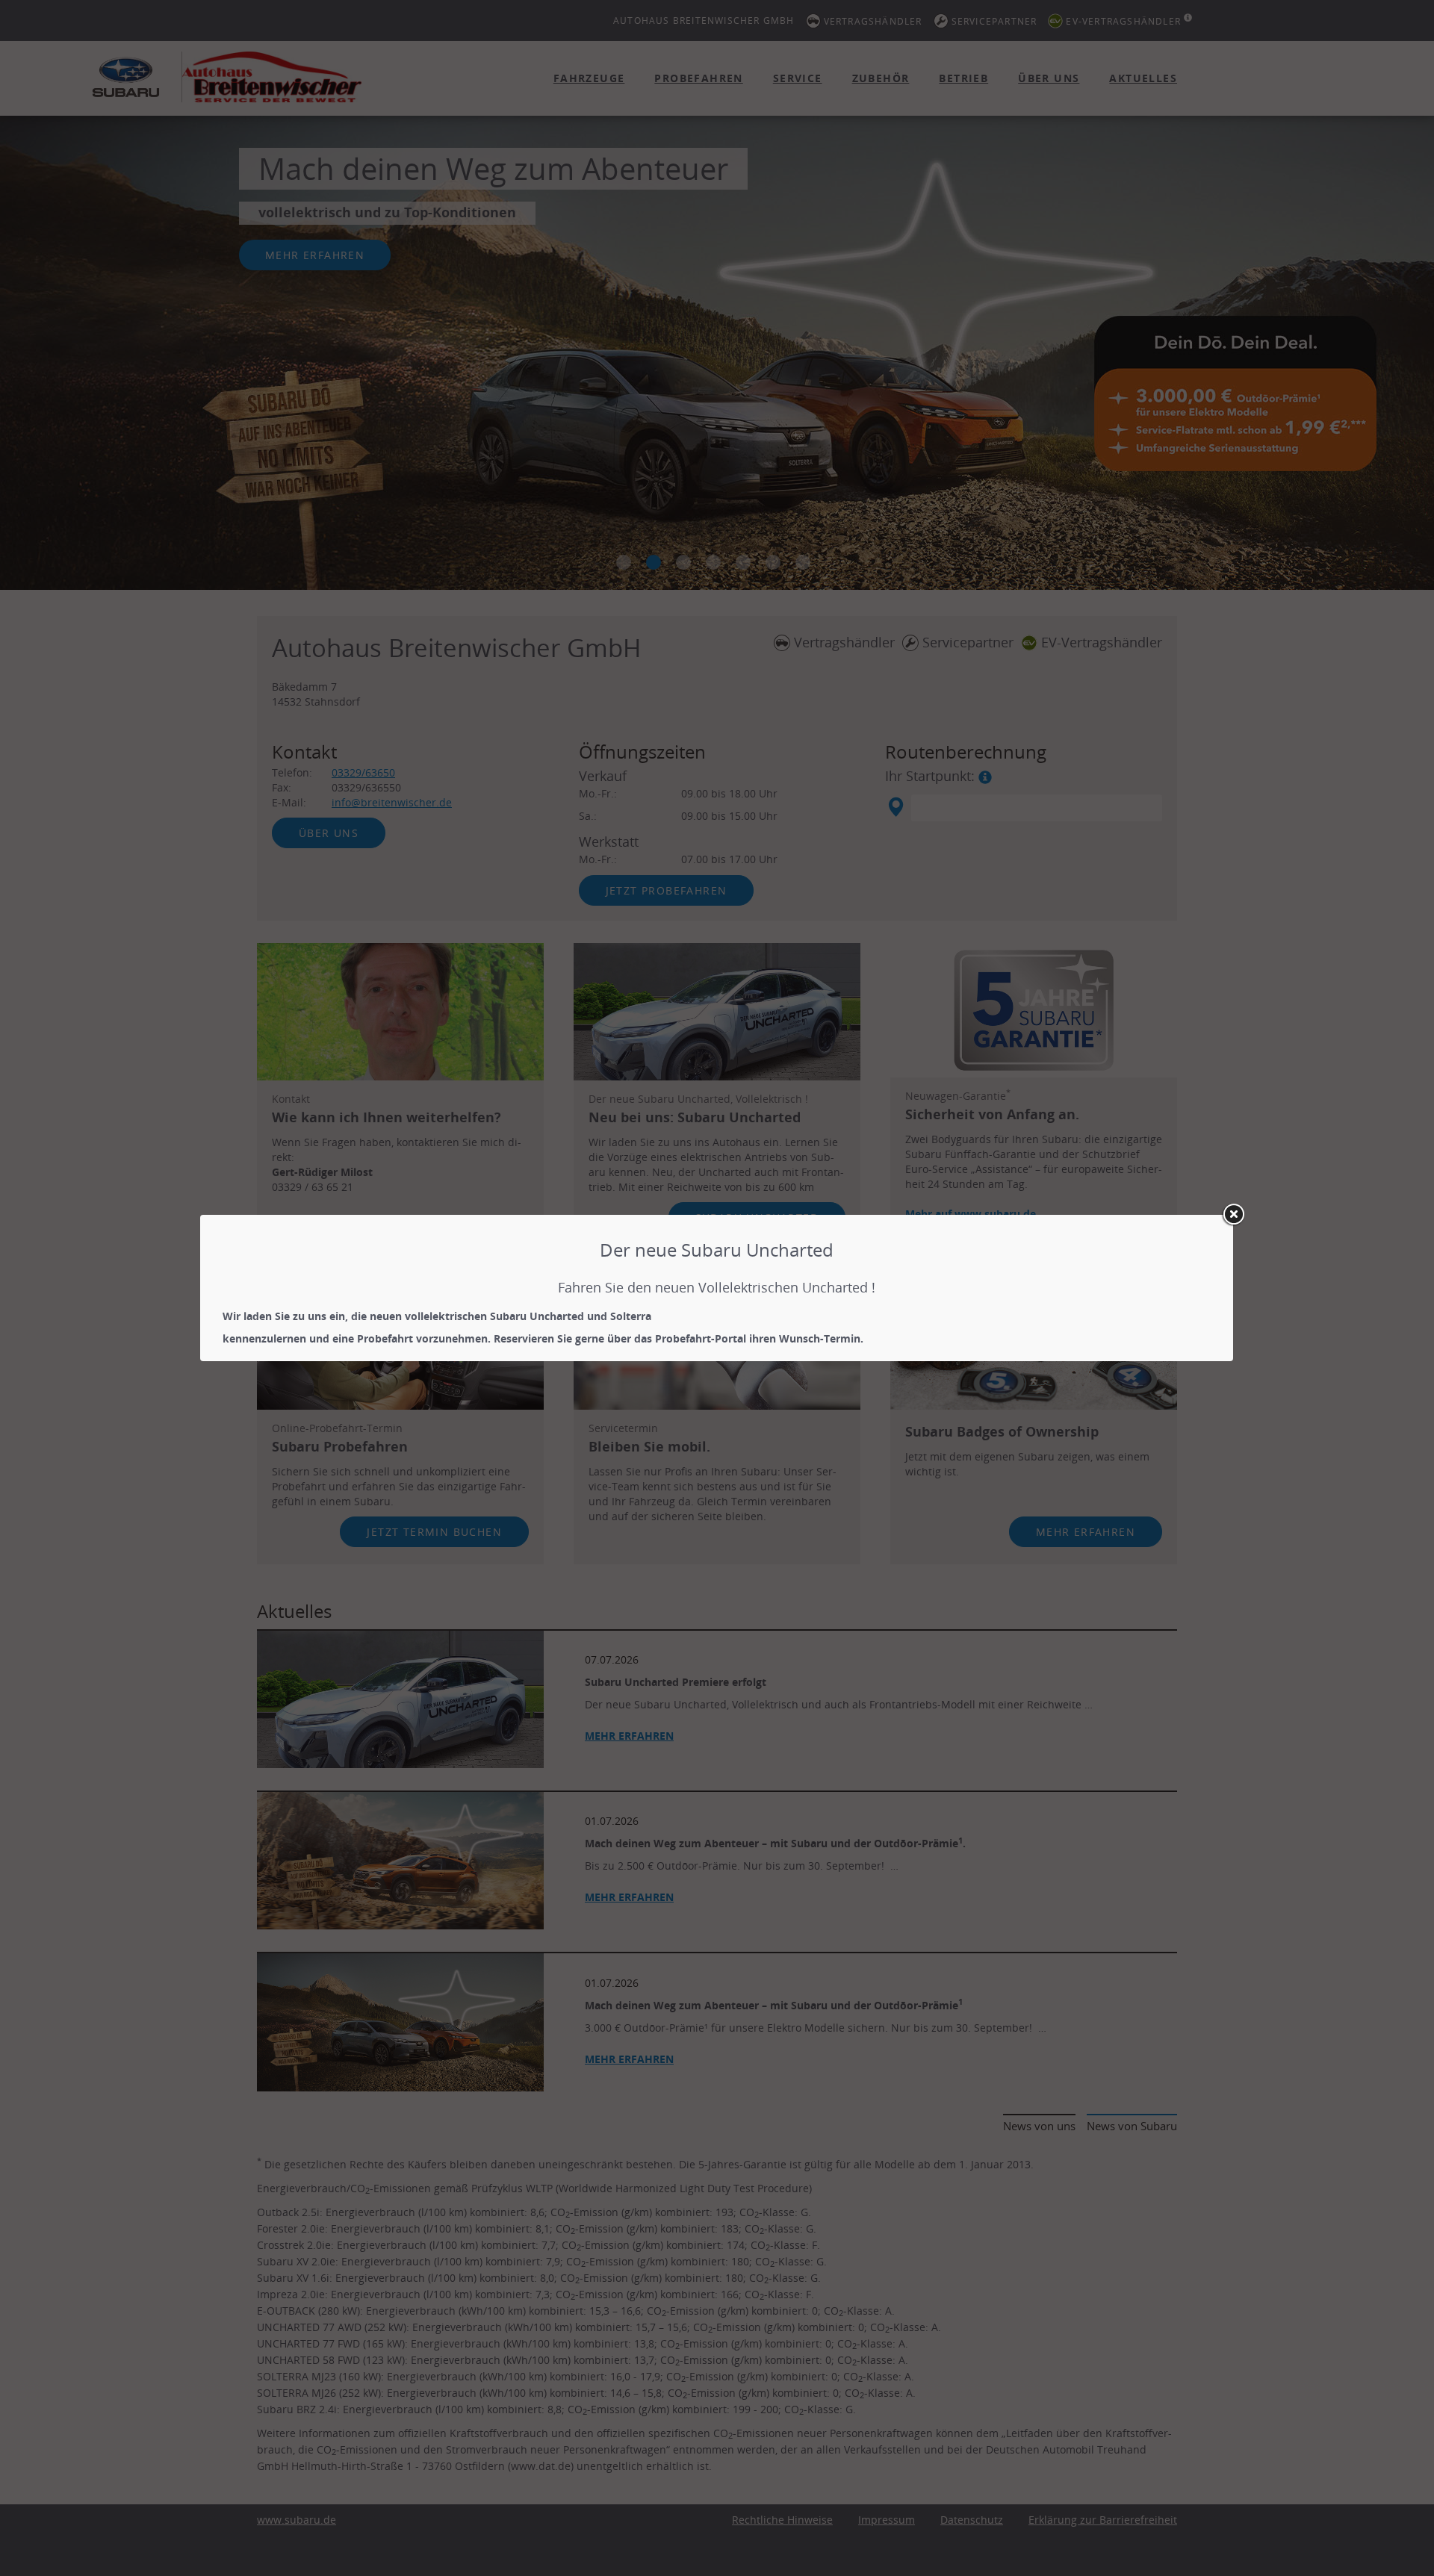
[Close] (1233, 1215)
